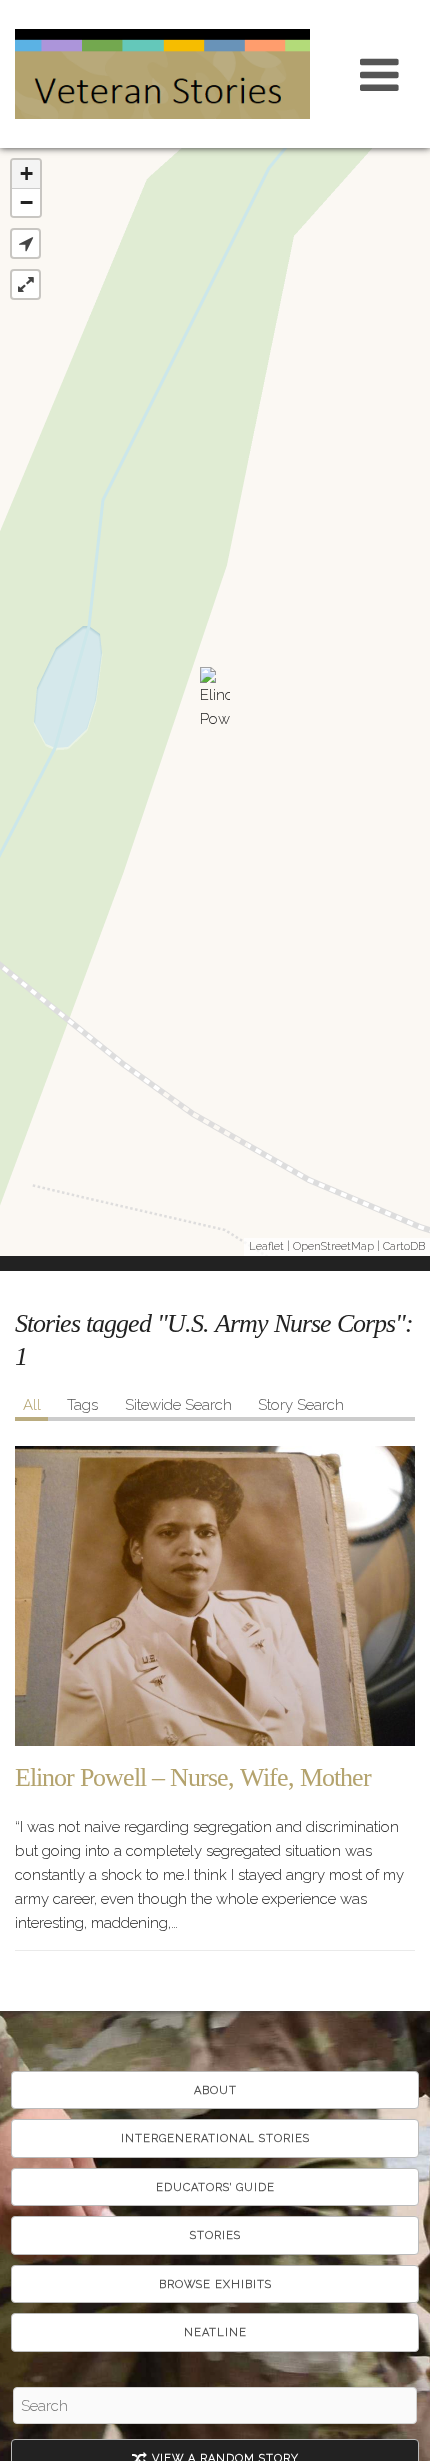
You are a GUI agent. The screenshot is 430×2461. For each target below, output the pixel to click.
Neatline (215, 2332)
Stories (215, 2235)
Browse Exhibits (215, 2284)
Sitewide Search (178, 1405)
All (32, 1405)
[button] (25, 243)
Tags (82, 1405)
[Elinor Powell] (215, 702)
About (215, 2090)
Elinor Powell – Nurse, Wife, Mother (193, 1777)
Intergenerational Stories (215, 2138)
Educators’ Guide (215, 2187)
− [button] (26, 202)
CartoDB (404, 1246)
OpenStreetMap (333, 1246)
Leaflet (266, 1246)
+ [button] (26, 173)
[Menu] (380, 74)
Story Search (301, 1405)
